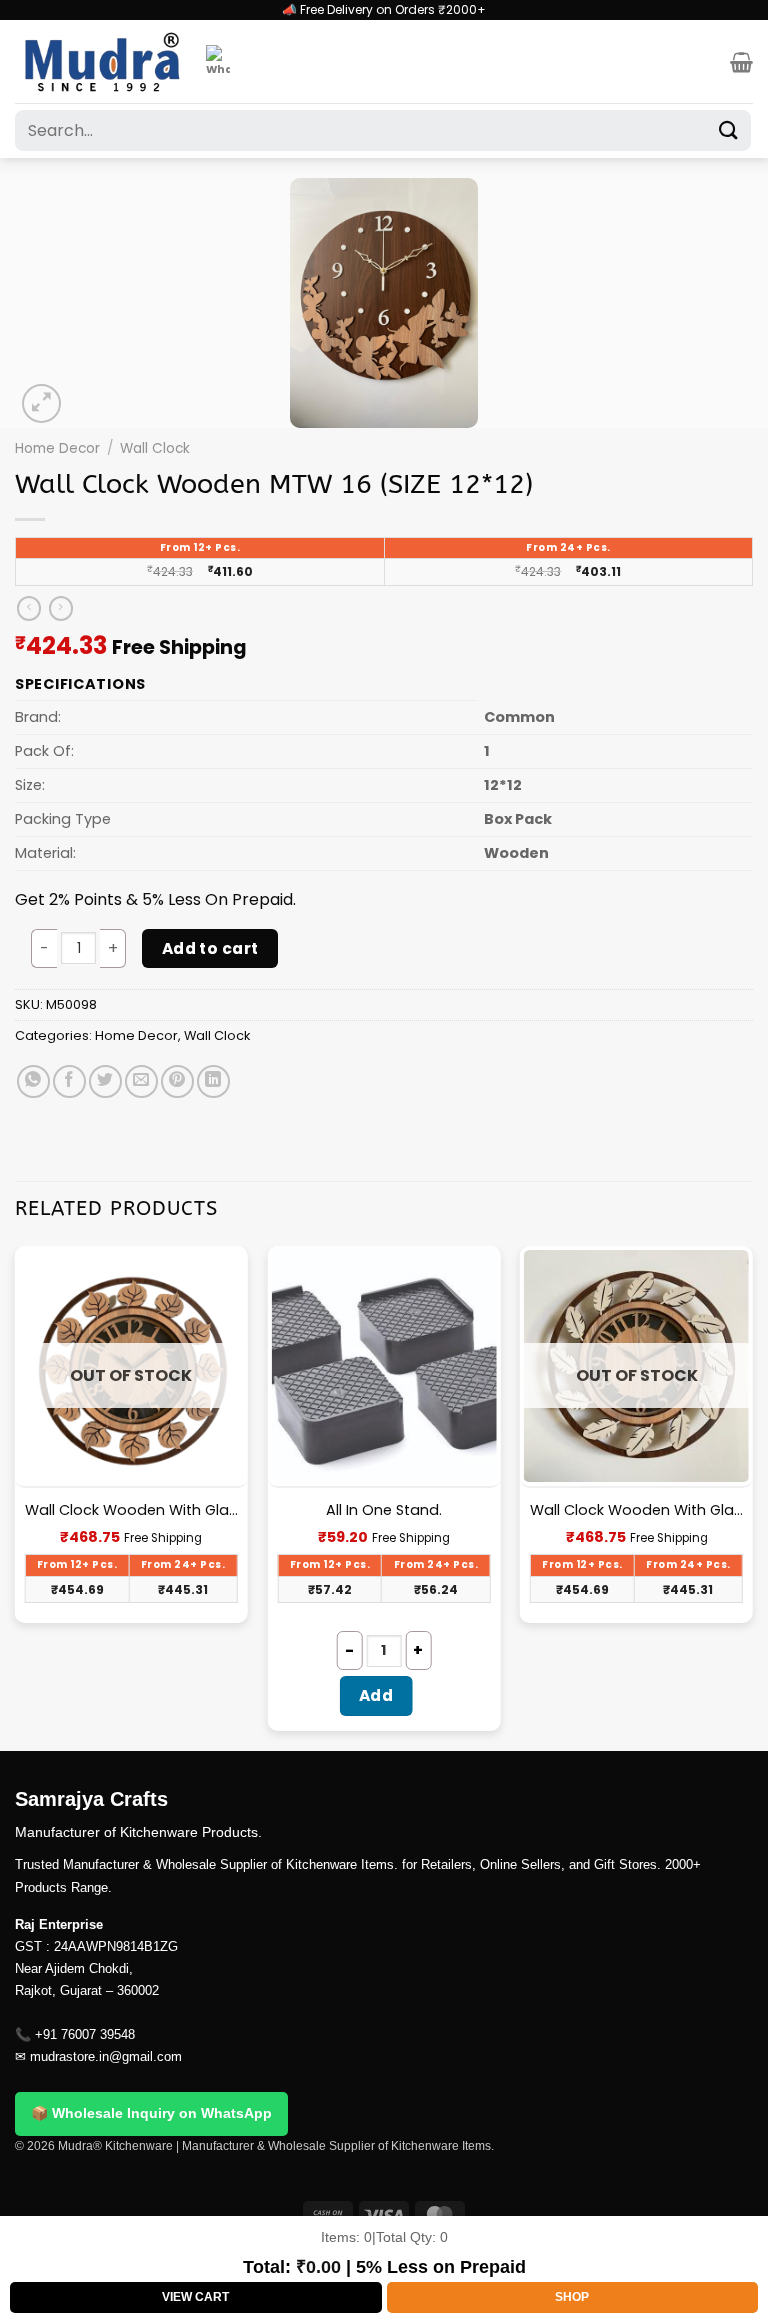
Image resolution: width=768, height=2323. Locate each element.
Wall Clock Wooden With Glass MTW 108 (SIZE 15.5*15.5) (636, 1510)
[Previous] (16, 1496)
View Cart (195, 2297)
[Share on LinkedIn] (213, 1081)
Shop (572, 2297)
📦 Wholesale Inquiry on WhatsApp (151, 2113)
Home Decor (57, 448)
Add (376, 1695)
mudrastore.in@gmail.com (106, 2056)
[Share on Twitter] (105, 1081)
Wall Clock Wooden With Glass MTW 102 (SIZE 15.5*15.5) (131, 1510)
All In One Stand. (384, 1510)
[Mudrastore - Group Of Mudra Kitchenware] (103, 61)
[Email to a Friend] (141, 1081)
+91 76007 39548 (85, 2034)
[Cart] (741, 62)
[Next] (752, 1496)
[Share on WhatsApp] (33, 1081)
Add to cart (210, 948)
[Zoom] (41, 403)
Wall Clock (155, 448)
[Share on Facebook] (69, 1081)
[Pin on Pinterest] (177, 1081)
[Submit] (729, 130)
